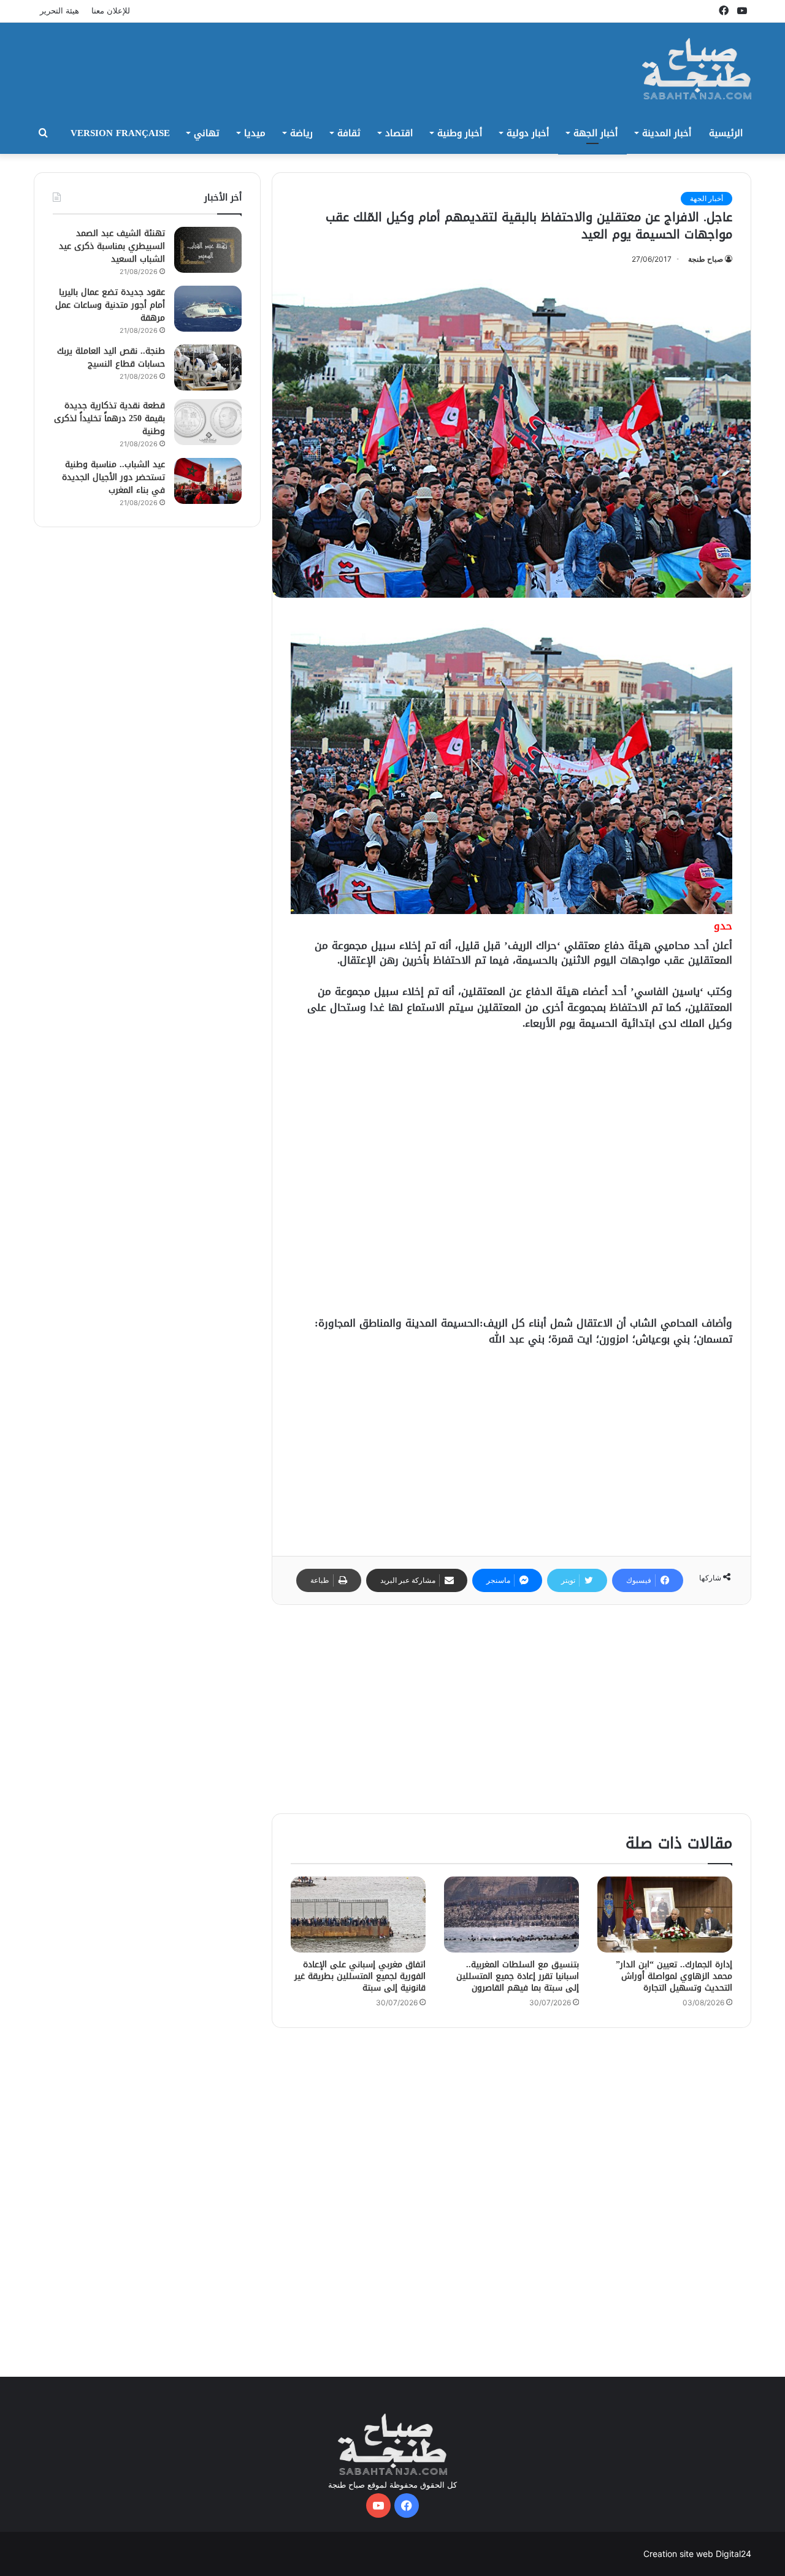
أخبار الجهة (595, 133)
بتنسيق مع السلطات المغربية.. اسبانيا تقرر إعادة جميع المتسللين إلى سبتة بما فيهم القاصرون (518, 1976)
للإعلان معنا (111, 10)
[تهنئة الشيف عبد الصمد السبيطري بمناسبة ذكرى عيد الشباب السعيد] (208, 250)
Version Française (120, 133)
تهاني (207, 133)
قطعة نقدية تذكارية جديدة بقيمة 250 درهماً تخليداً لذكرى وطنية (109, 418)
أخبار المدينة (667, 133)
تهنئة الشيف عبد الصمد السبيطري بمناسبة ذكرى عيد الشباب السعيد (112, 246)
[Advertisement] (270, 63)
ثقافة (349, 133)
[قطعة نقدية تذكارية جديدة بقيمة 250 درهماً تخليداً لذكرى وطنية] (208, 422)
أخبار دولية (528, 133)
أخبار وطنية (460, 133)
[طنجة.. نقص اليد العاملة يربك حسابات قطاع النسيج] (208, 368)
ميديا (255, 133)
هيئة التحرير (59, 10)
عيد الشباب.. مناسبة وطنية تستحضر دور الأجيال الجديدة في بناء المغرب (113, 477)
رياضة (301, 133)
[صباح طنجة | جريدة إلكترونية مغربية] (697, 69)
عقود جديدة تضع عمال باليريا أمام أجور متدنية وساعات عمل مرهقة (110, 305)
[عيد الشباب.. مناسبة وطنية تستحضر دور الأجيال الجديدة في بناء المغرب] (208, 481)
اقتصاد (399, 133)
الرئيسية (726, 133)
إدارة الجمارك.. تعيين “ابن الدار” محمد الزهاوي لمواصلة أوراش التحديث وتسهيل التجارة (674, 1976)
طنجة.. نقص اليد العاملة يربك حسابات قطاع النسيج (111, 357)
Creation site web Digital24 (697, 2554)
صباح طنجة (706, 259)
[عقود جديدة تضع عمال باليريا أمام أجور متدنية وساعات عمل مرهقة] (208, 309)
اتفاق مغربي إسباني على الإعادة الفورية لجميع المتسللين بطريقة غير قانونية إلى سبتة (360, 1976)
